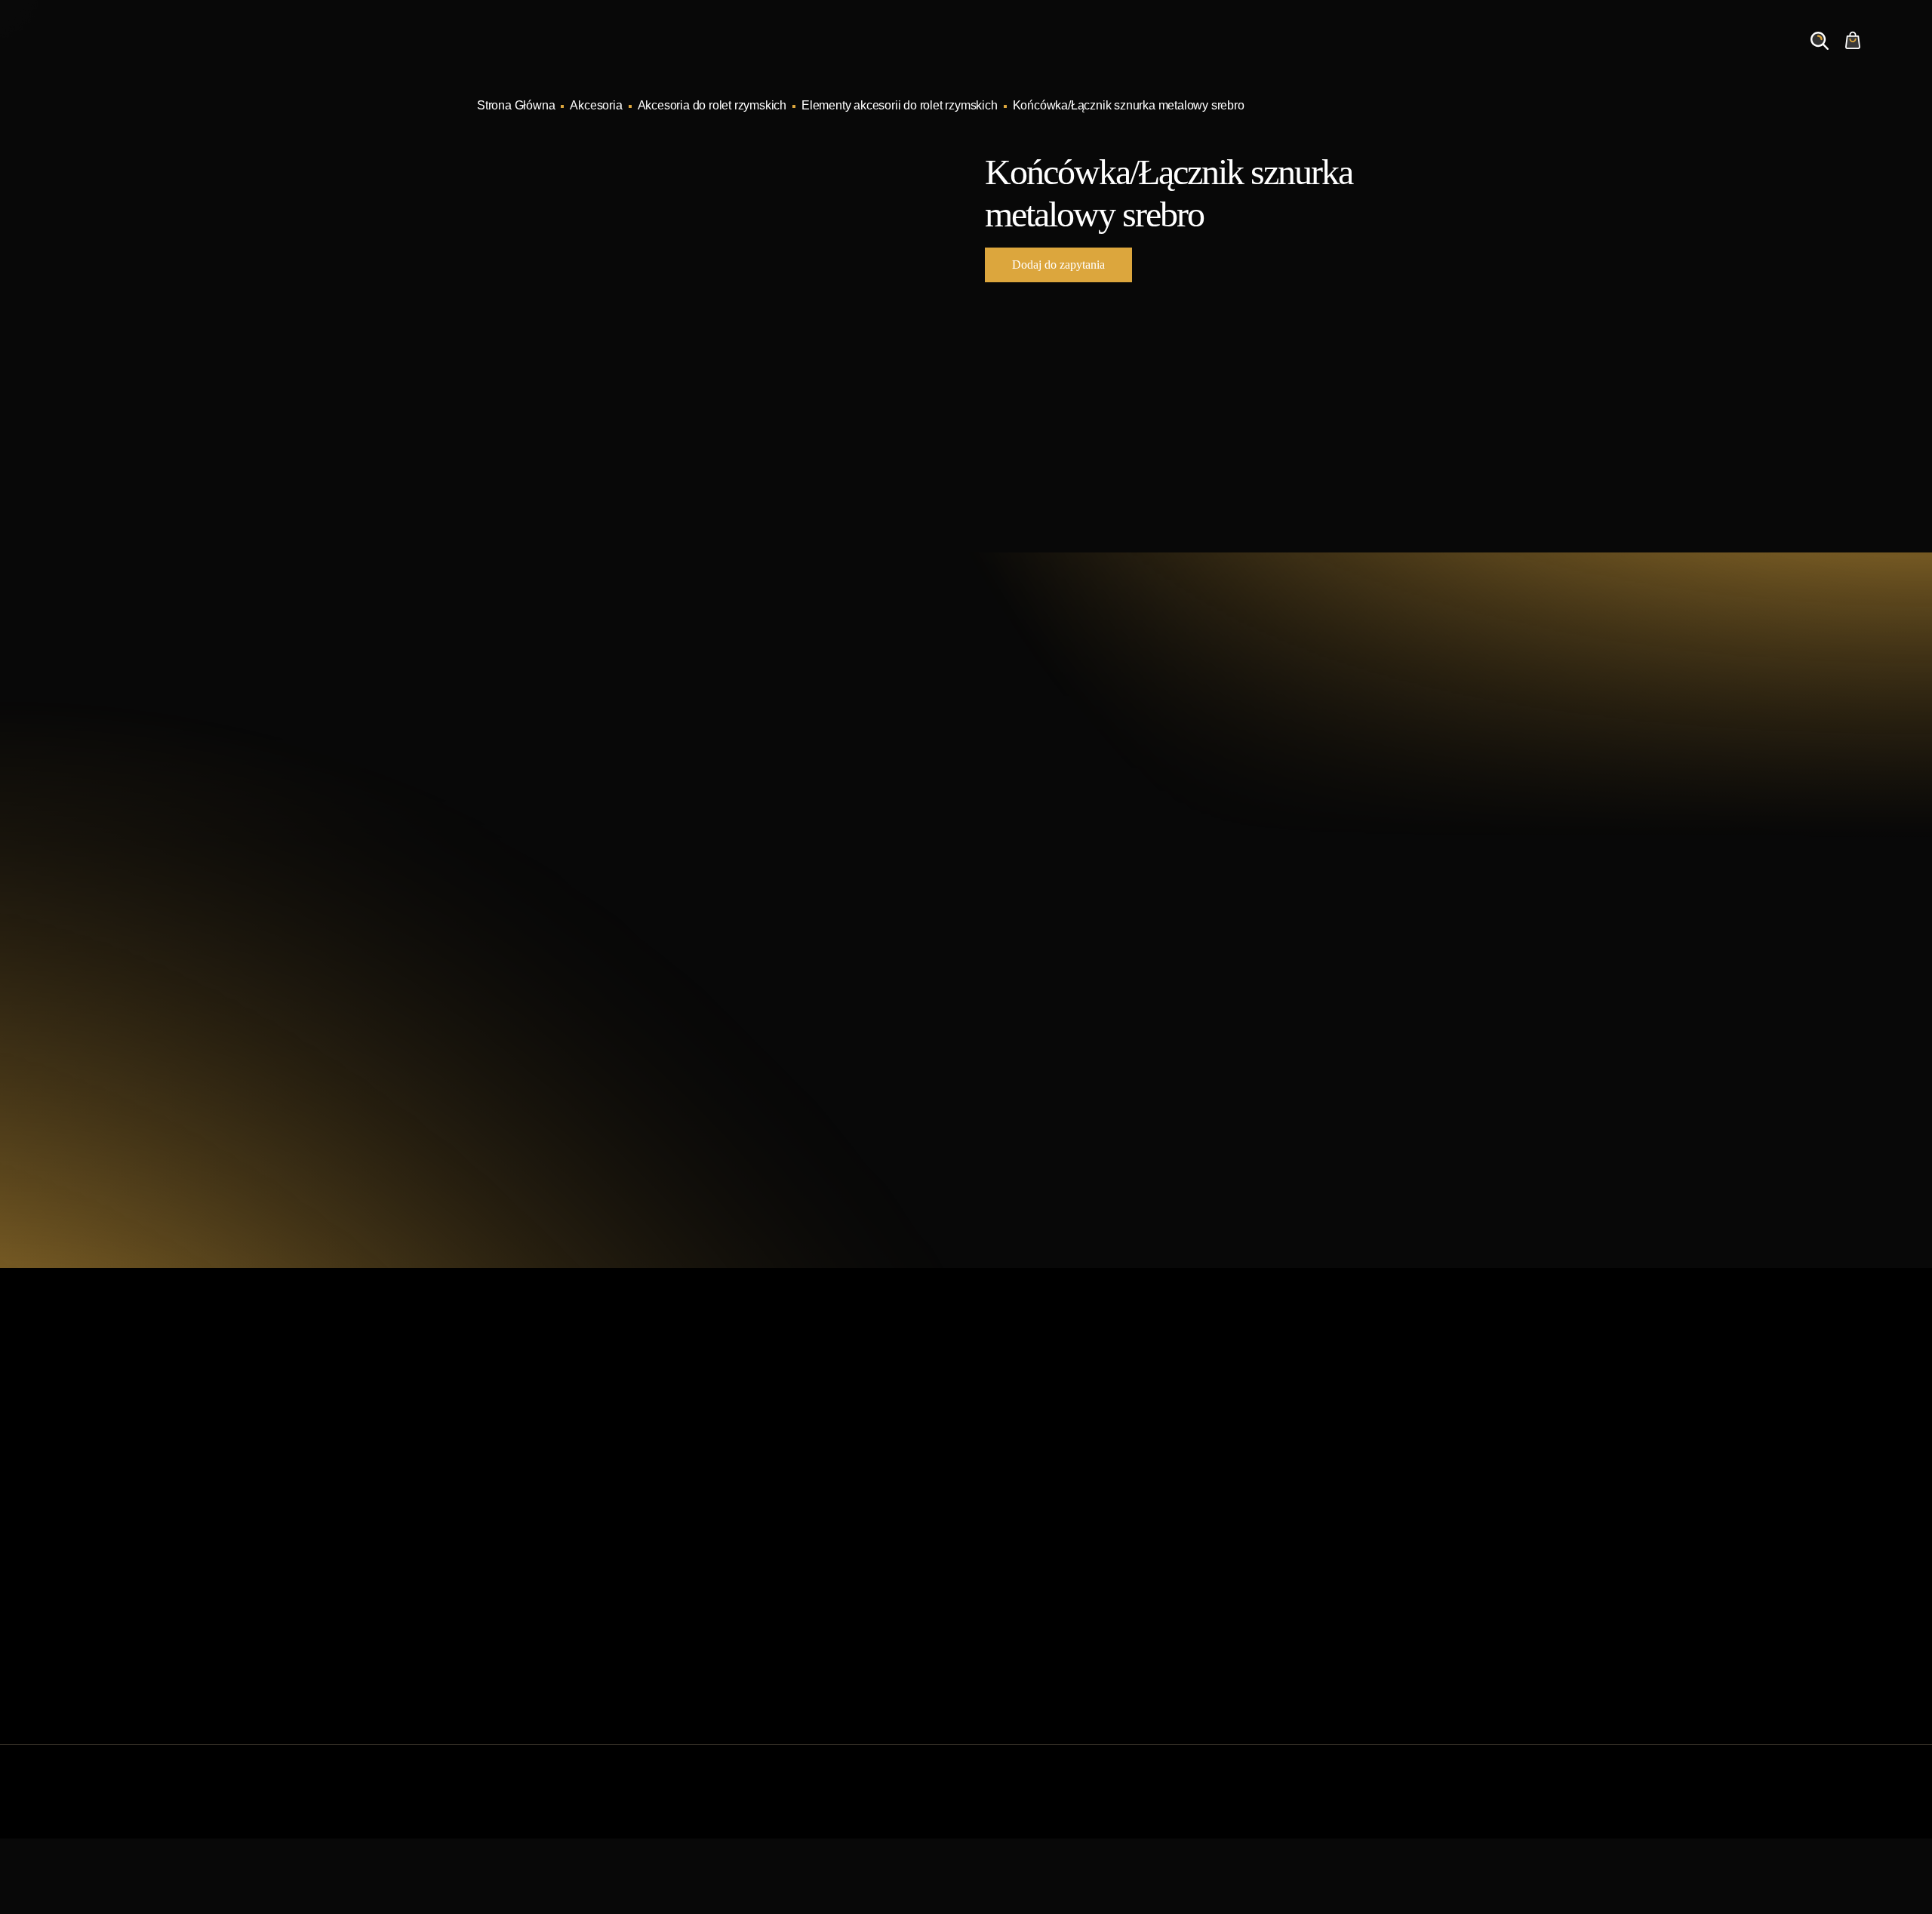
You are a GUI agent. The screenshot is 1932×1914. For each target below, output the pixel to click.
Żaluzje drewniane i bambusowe (1060, 1532)
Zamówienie (1700, 55)
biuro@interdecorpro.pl (612, 839)
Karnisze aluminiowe (1030, 1436)
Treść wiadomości (1050, 992)
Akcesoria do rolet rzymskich (712, 105)
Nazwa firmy (1252, 849)
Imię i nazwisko (1043, 849)
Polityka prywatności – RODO (804, 1629)
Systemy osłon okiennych (792, 1460)
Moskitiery (1001, 1605)
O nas (1538, 55)
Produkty (1278, 55)
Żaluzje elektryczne (1026, 1557)
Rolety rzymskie (1017, 1484)
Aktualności (1457, 55)
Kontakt (1610, 55)
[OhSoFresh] (1413, 1806)
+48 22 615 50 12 (593, 811)
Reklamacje (757, 1605)
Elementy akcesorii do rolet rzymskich (900, 105)
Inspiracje (1364, 55)
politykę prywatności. (1141, 1094)
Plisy (988, 1629)
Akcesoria (596, 105)
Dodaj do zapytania (1058, 265)
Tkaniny (996, 1653)
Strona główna (764, 1436)
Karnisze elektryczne (1029, 1460)
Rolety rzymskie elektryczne (1048, 1508)
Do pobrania (758, 1581)
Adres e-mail (1036, 920)
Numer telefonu (1260, 920)
